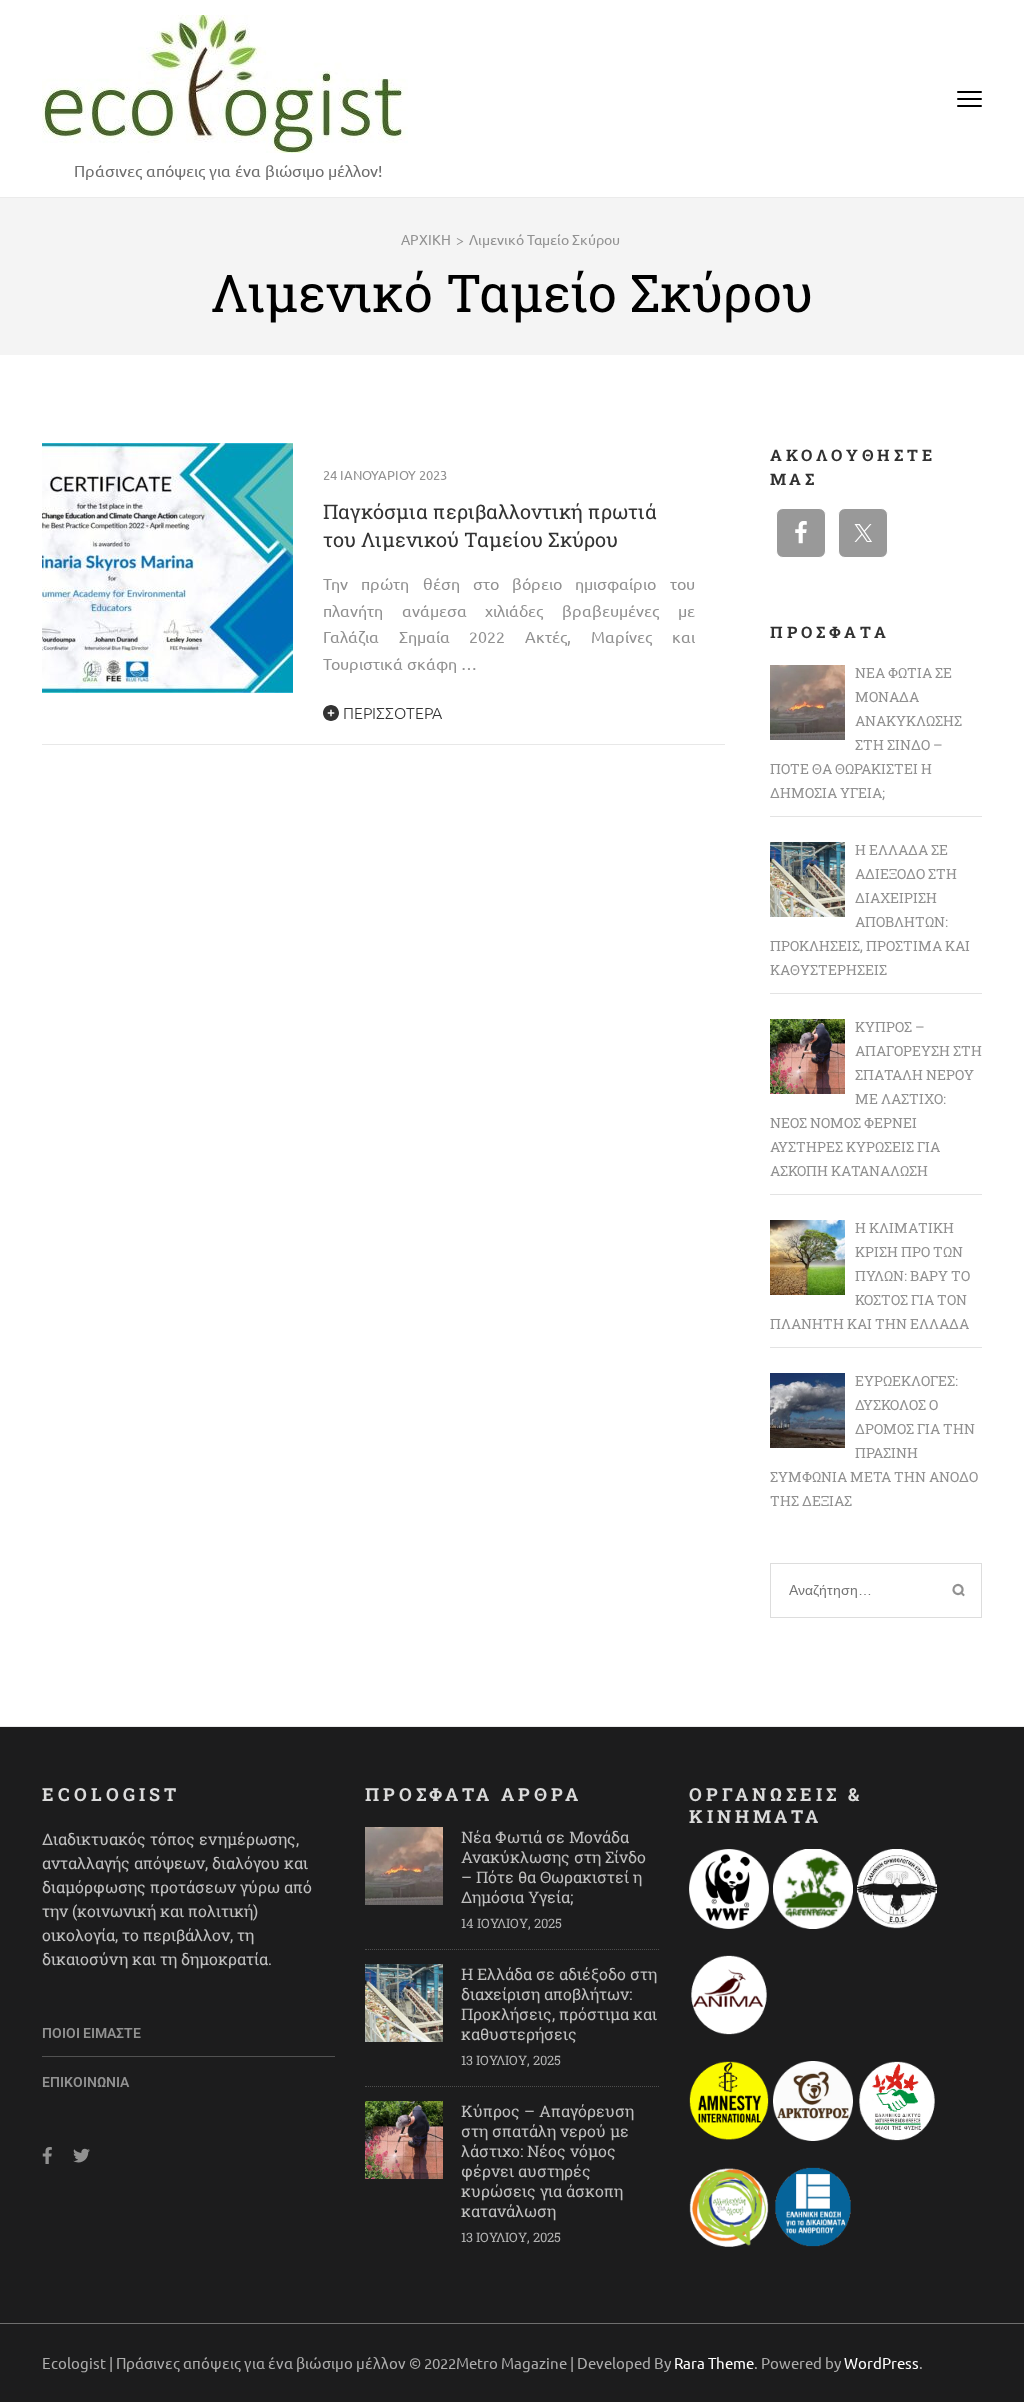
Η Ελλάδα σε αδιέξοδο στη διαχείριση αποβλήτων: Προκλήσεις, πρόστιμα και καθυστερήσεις (559, 2003)
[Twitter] (81, 2155)
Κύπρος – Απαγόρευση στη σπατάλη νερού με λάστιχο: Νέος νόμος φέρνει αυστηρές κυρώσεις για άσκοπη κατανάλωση (547, 2160)
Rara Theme (714, 2362)
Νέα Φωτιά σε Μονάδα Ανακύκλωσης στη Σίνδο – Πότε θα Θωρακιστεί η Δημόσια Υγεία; (553, 1866)
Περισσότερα (390, 712)
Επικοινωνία (85, 2082)
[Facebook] (47, 2155)
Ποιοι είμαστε (91, 2033)
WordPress (881, 2362)
